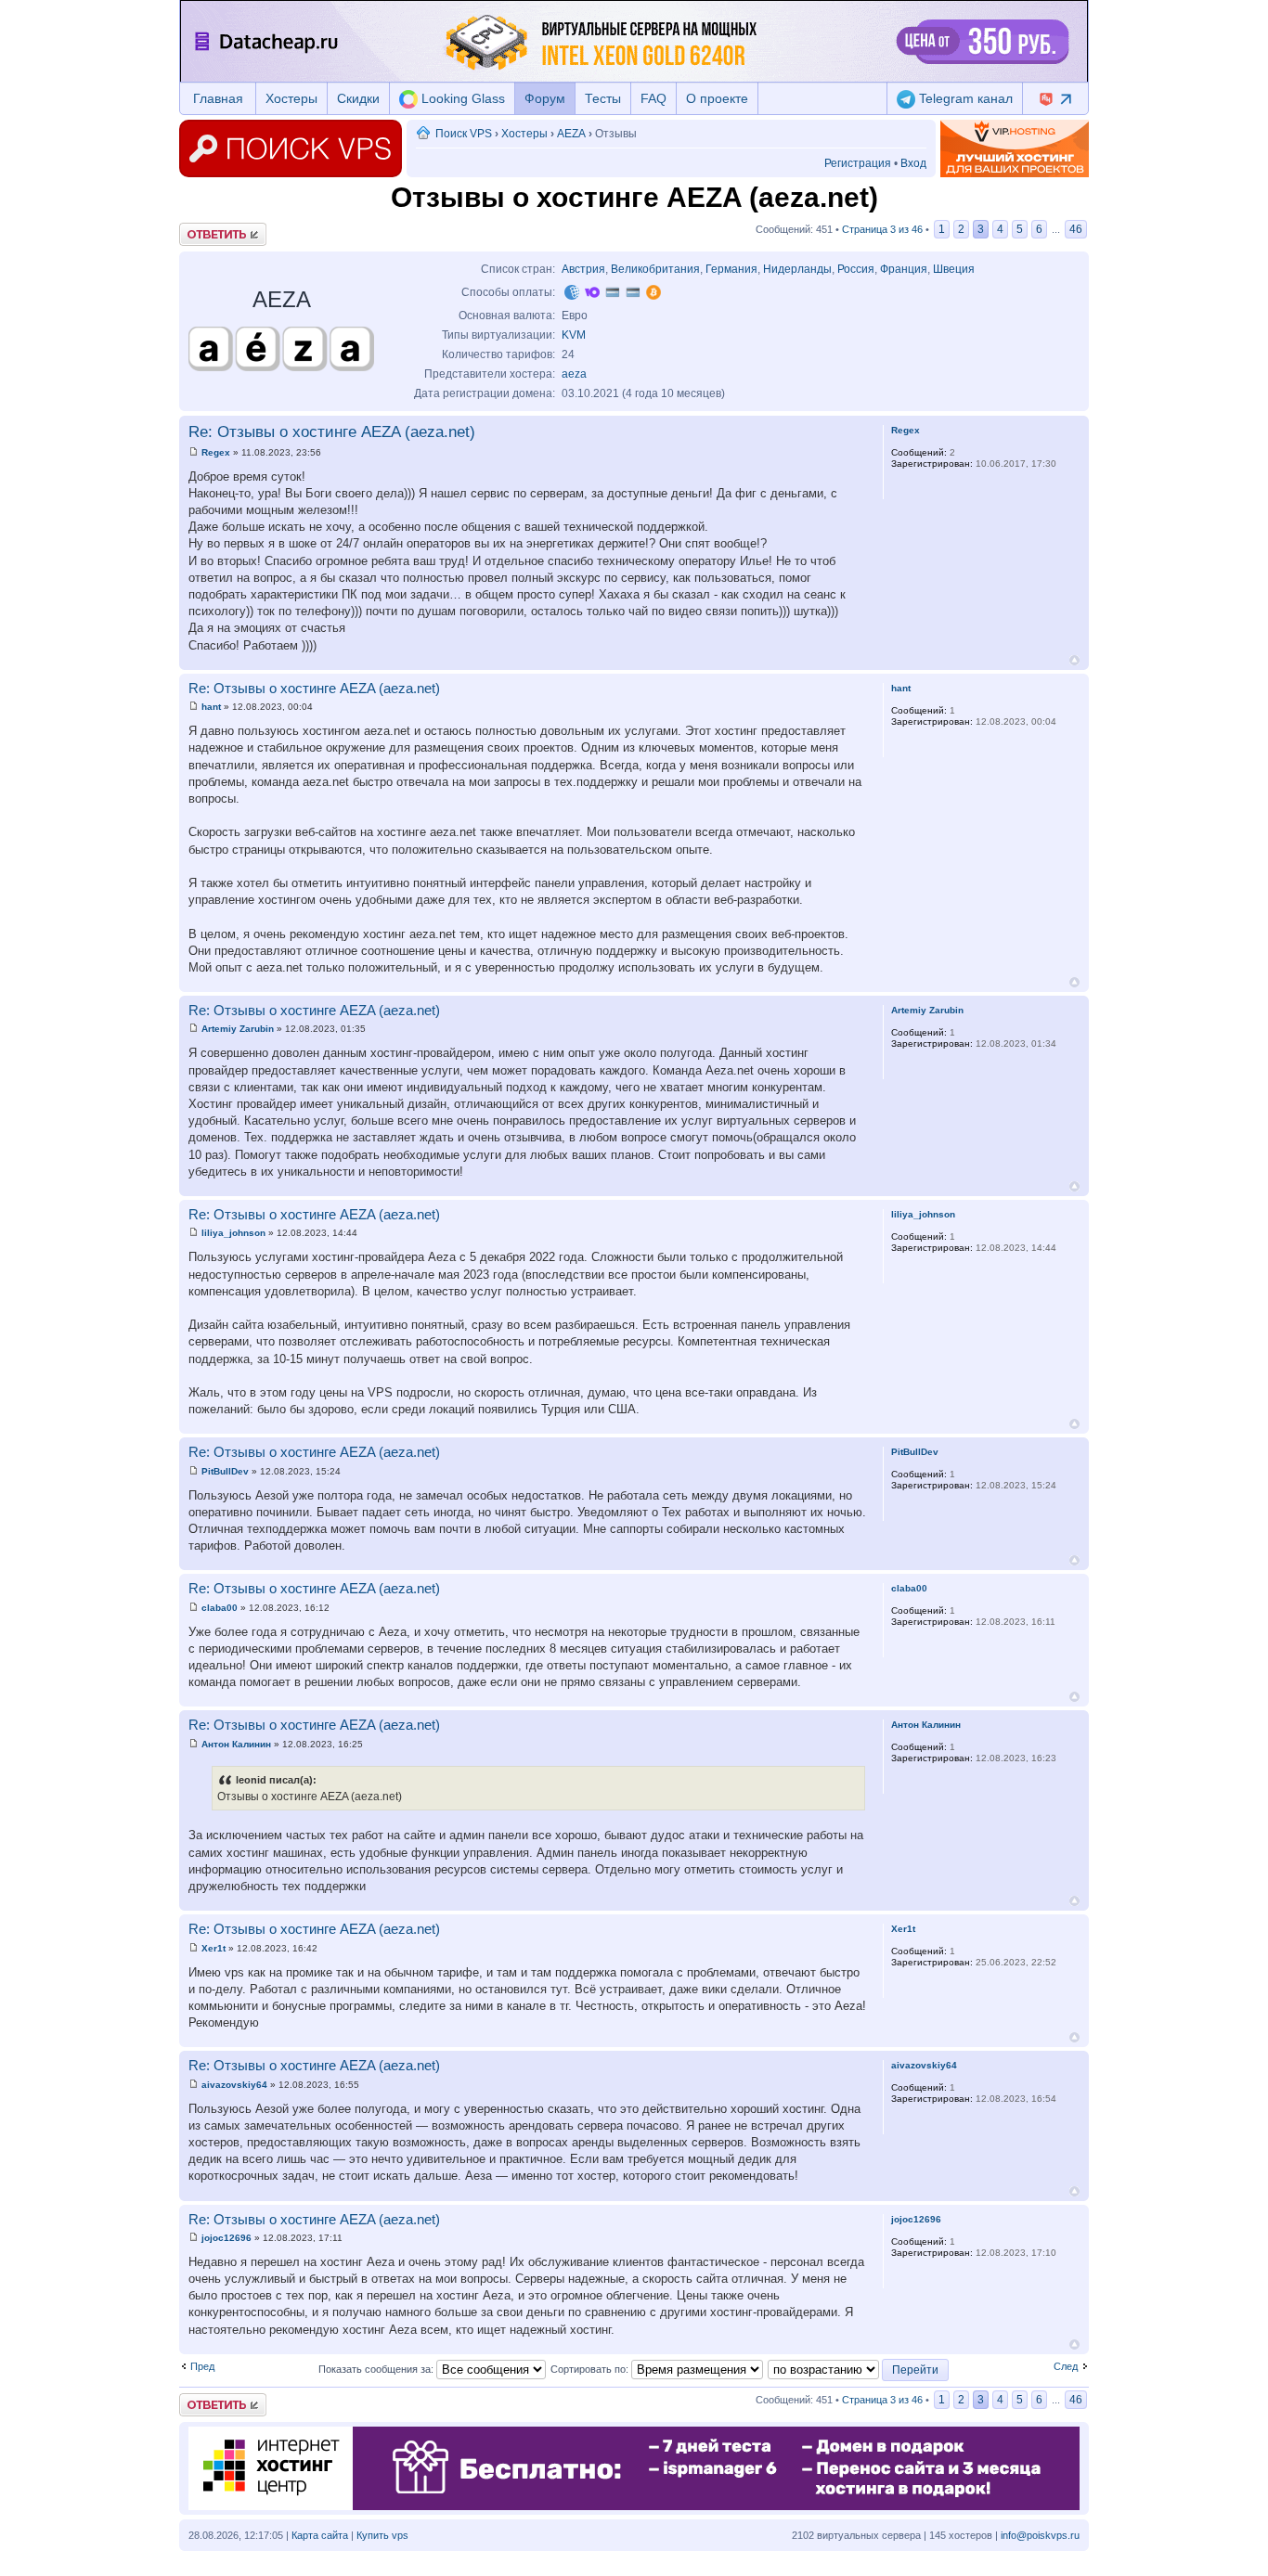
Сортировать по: (591, 2369)
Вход (913, 163)
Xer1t (213, 1948)
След (1066, 2366)
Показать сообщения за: (377, 2369)
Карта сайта (320, 2535)
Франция (904, 269)
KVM (574, 335)
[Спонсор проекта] (1015, 148)
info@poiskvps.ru (1040, 2535)
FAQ (653, 98)
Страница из (882, 229)
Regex (216, 452)
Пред (202, 2366)
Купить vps (382, 2535)
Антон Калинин (236, 1744)
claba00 (220, 1608)
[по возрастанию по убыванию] (859, 2369)
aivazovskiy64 (234, 2085)
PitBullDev (225, 1471)
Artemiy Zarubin (238, 1029)
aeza (574, 374)
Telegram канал (964, 98)
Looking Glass (461, 98)
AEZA (571, 134)
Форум (545, 98)
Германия (731, 269)
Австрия (583, 269)
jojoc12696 (226, 2238)
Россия (856, 269)
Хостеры (291, 98)
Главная (218, 98)
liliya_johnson (233, 1233)
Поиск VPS (464, 134)
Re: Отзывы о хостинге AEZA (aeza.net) (332, 432)
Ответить (201, 228)
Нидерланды (797, 269)
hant (211, 707)
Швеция (954, 269)
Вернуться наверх (1074, 660)
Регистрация (858, 163)
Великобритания (655, 269)
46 (1076, 229)
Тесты (603, 98)
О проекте (717, 98)
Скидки (358, 98)
